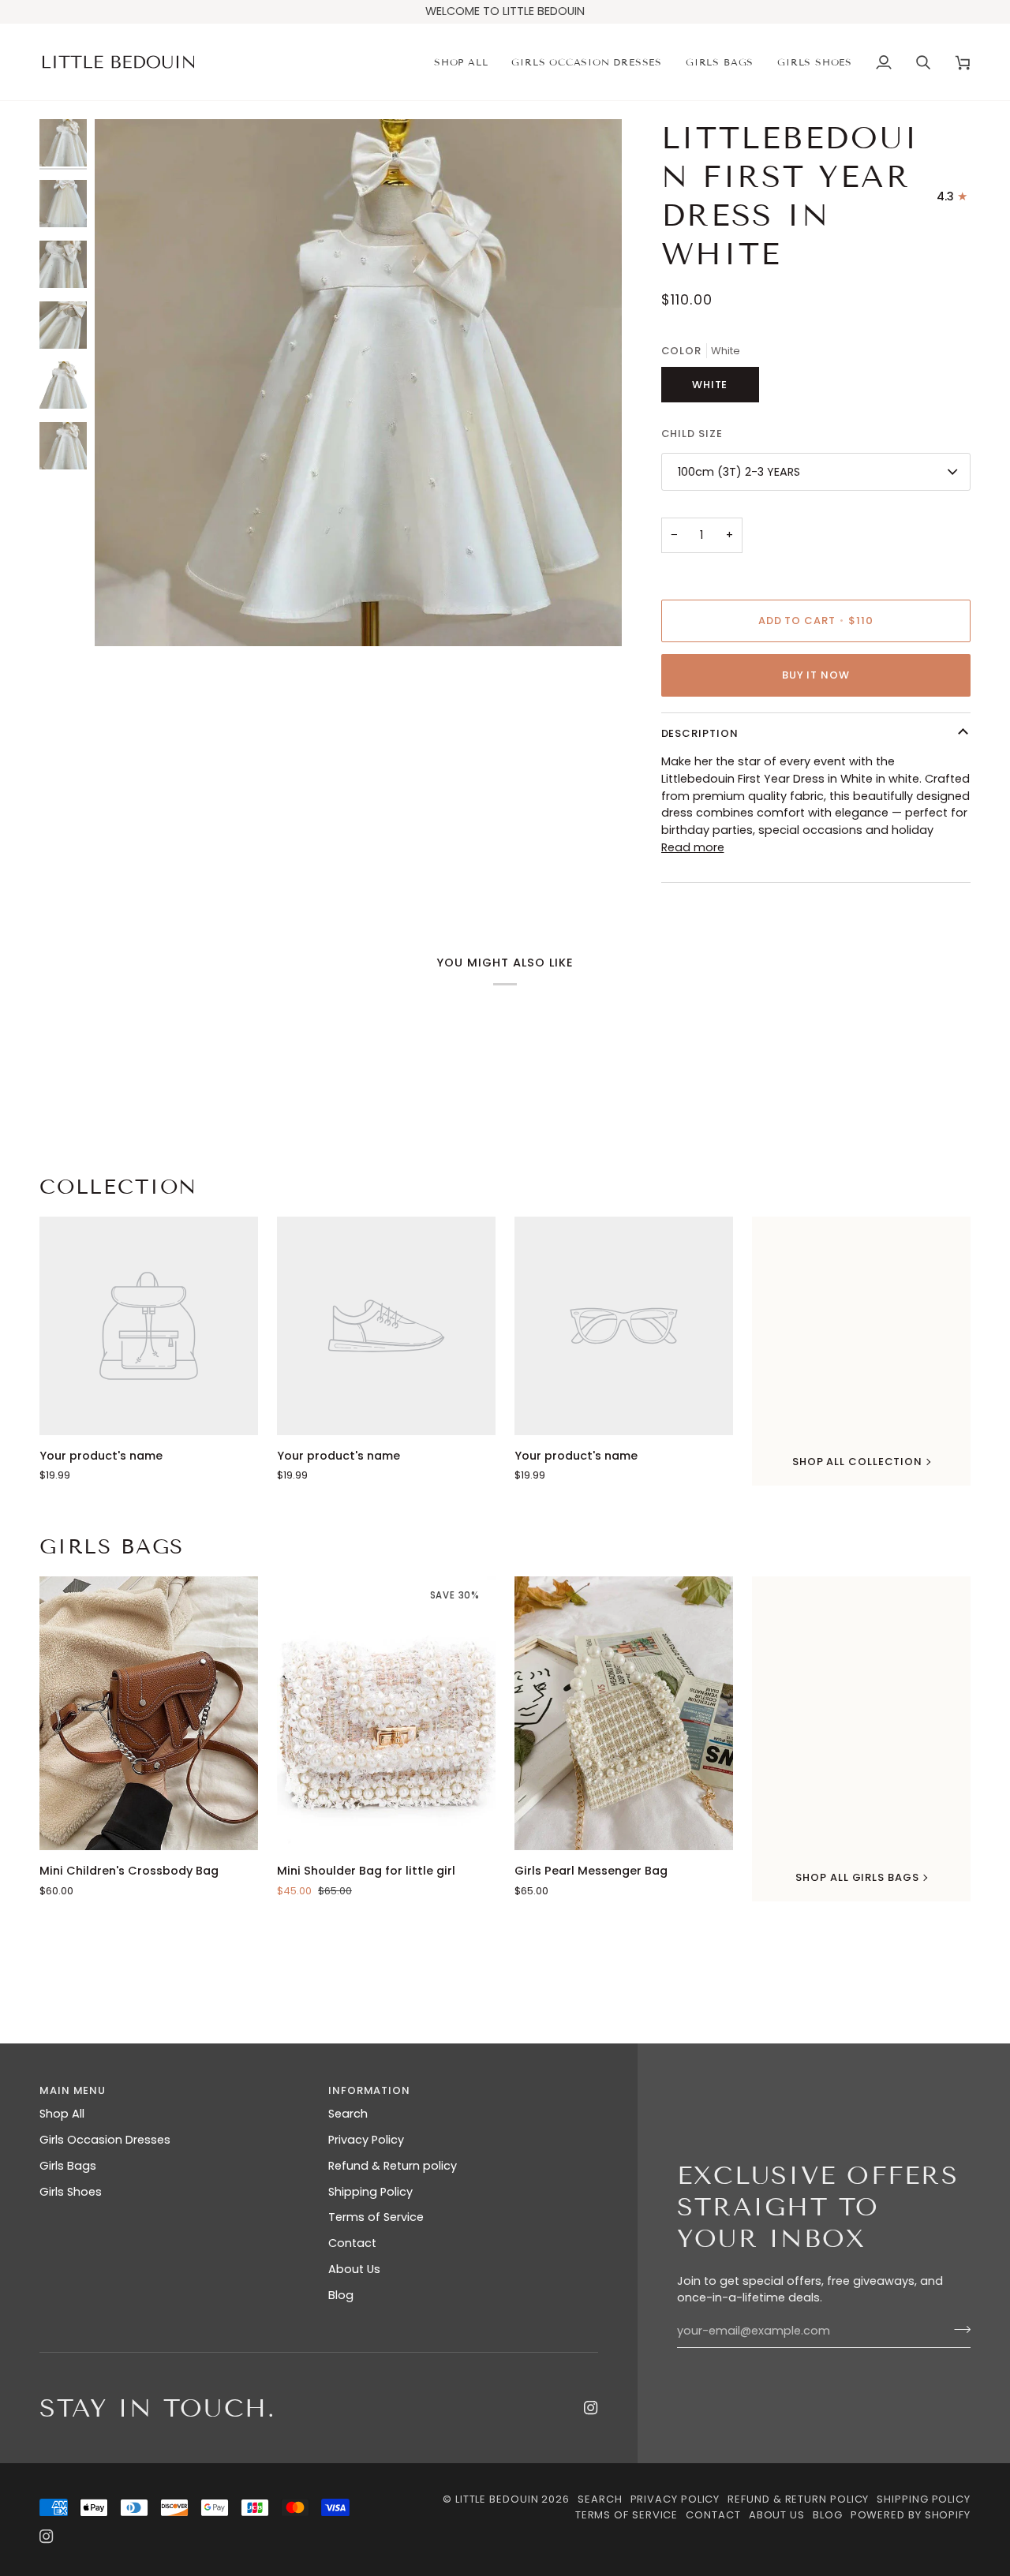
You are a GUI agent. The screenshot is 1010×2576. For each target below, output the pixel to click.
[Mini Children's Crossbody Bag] (149, 1713)
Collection (118, 1187)
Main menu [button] (73, 2090)
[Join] (958, 2329)
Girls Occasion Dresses (105, 2140)
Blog (341, 2295)
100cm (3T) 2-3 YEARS (739, 472)
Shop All (62, 2114)
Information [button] (369, 2090)
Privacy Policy (366, 2140)
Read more (693, 847)
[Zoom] (124, 617)
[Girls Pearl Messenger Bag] (624, 1713)
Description (700, 733)
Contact (352, 2243)
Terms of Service (376, 2217)
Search (348, 2114)
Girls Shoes (71, 2192)
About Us (354, 2269)
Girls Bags (112, 1547)
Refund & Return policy (393, 2166)
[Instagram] (591, 2408)
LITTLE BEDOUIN (497, 2499)
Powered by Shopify (911, 2515)
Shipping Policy (370, 2192)
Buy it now (816, 675)
